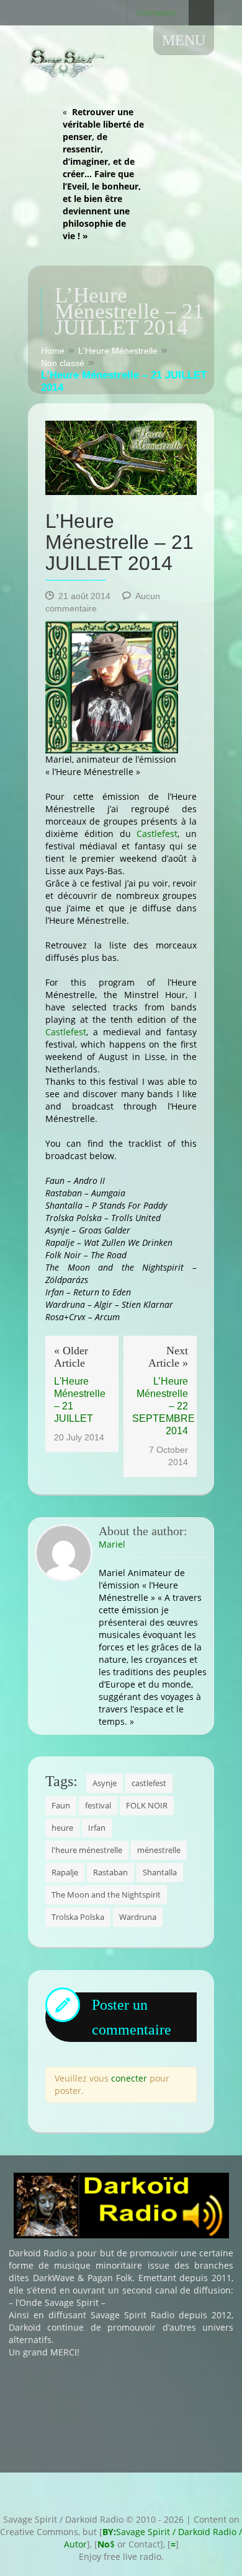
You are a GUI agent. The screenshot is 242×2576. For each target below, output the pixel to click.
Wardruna (138, 1917)
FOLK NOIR (147, 1805)
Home (53, 351)
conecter (129, 2078)
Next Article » (168, 1357)
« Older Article (71, 1357)
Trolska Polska (78, 1917)
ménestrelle (159, 1850)
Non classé (63, 363)
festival (98, 1805)
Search (201, 13)
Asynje (105, 1783)
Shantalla (160, 1872)
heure (62, 1828)
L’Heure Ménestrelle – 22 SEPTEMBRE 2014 (160, 1406)
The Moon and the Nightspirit (106, 1895)
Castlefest (157, 834)
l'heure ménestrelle (87, 1850)
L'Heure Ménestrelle (118, 351)
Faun (61, 1805)
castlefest (149, 1783)
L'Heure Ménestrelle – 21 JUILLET (80, 1400)
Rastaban (110, 1872)
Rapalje (65, 1872)
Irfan (97, 1828)
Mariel (112, 1544)
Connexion (156, 12)
